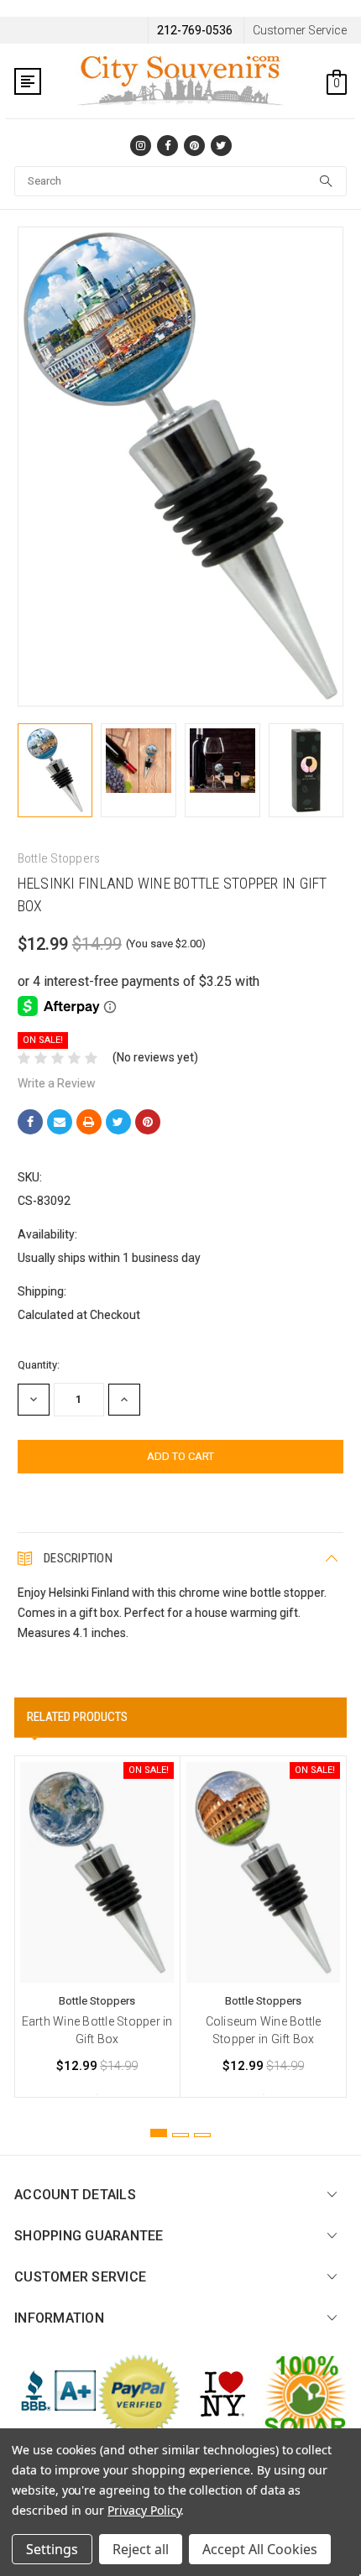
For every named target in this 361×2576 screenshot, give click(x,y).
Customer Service (300, 30)
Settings (52, 2549)
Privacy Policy (144, 2510)
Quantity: (39, 1365)
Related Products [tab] (77, 1717)
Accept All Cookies (260, 2549)
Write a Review (57, 1083)
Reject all (141, 2549)
